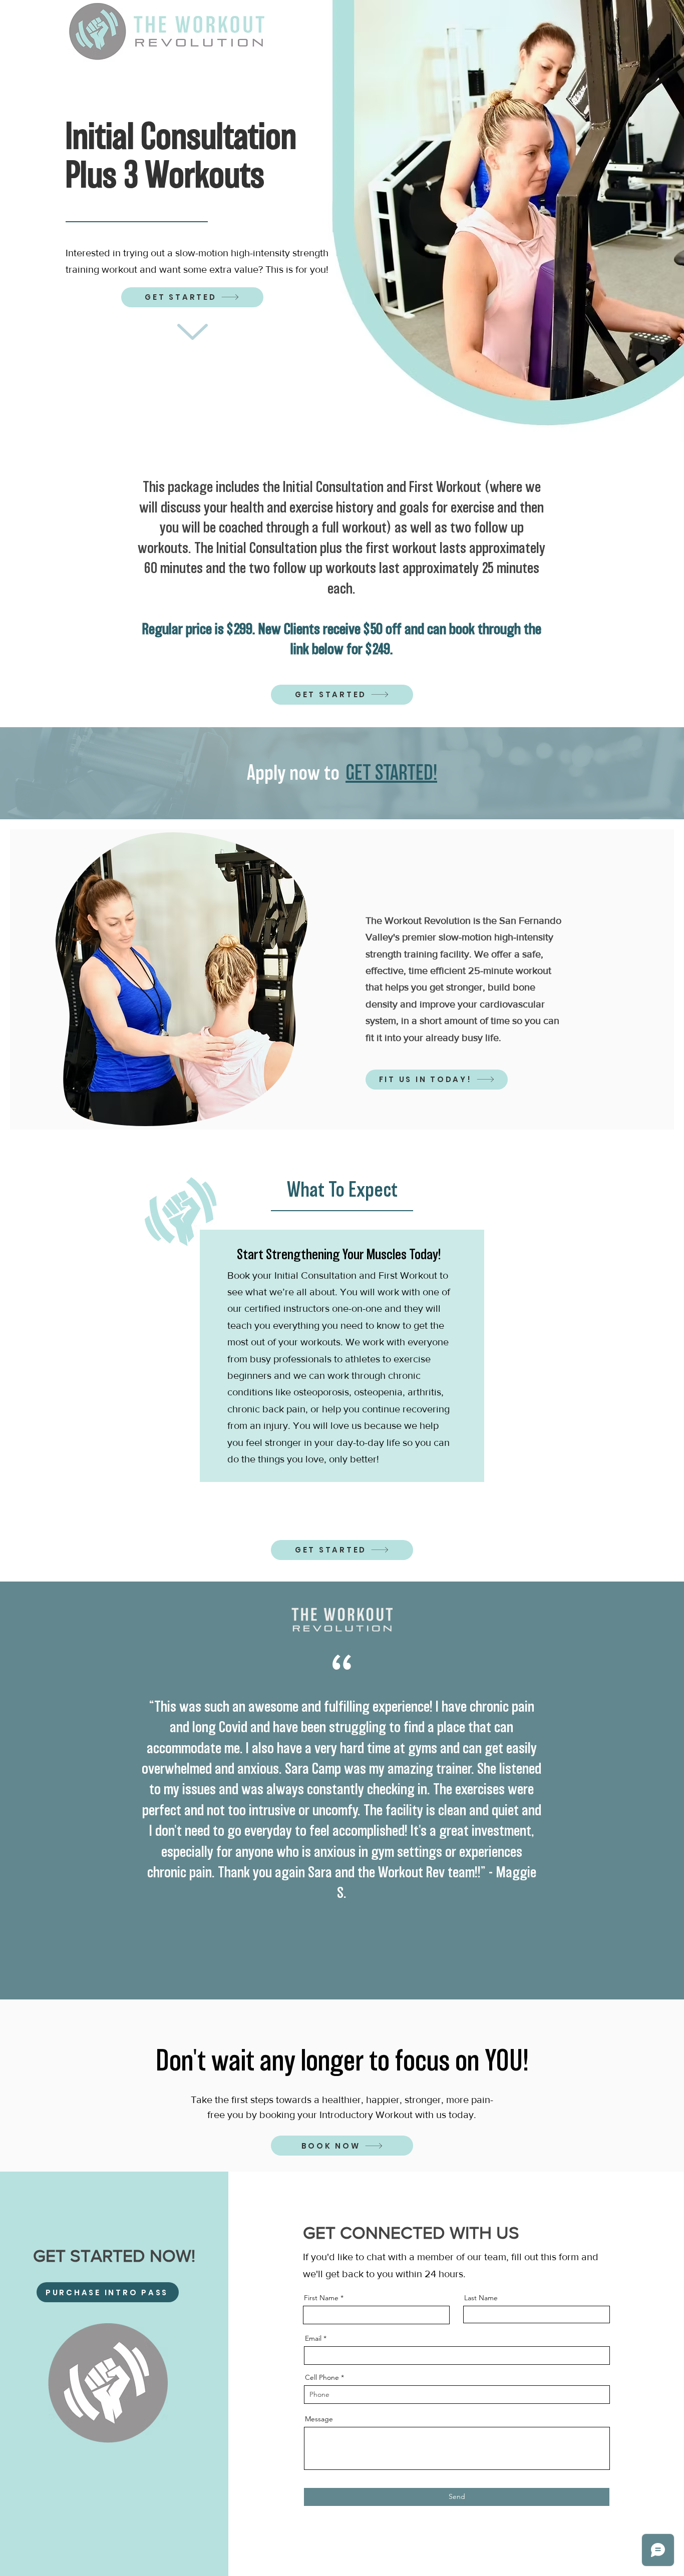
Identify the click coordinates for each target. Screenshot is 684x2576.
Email (313, 2338)
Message (319, 2419)
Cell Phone (322, 2377)
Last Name (481, 2298)
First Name (321, 2298)
